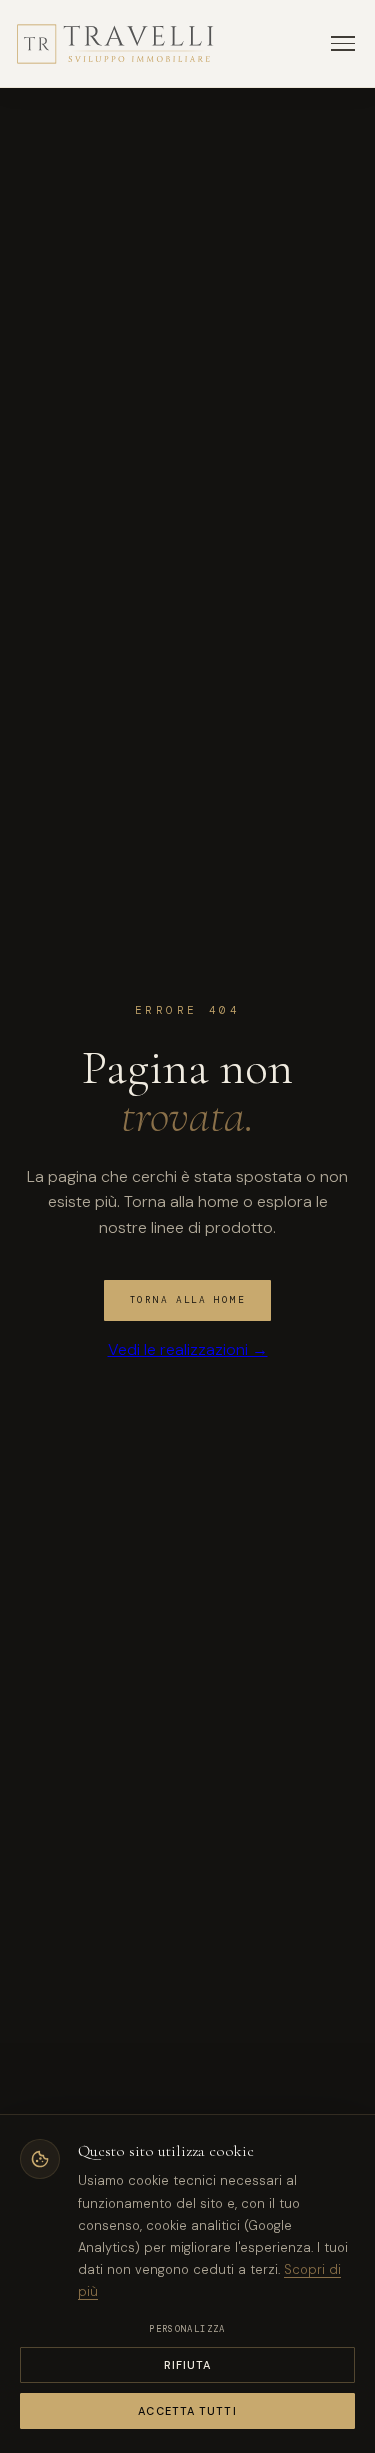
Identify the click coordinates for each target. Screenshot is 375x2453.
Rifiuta (188, 2365)
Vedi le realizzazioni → (188, 1349)
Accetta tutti (187, 2411)
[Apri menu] (343, 43)
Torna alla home (188, 1300)
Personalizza (187, 2329)
